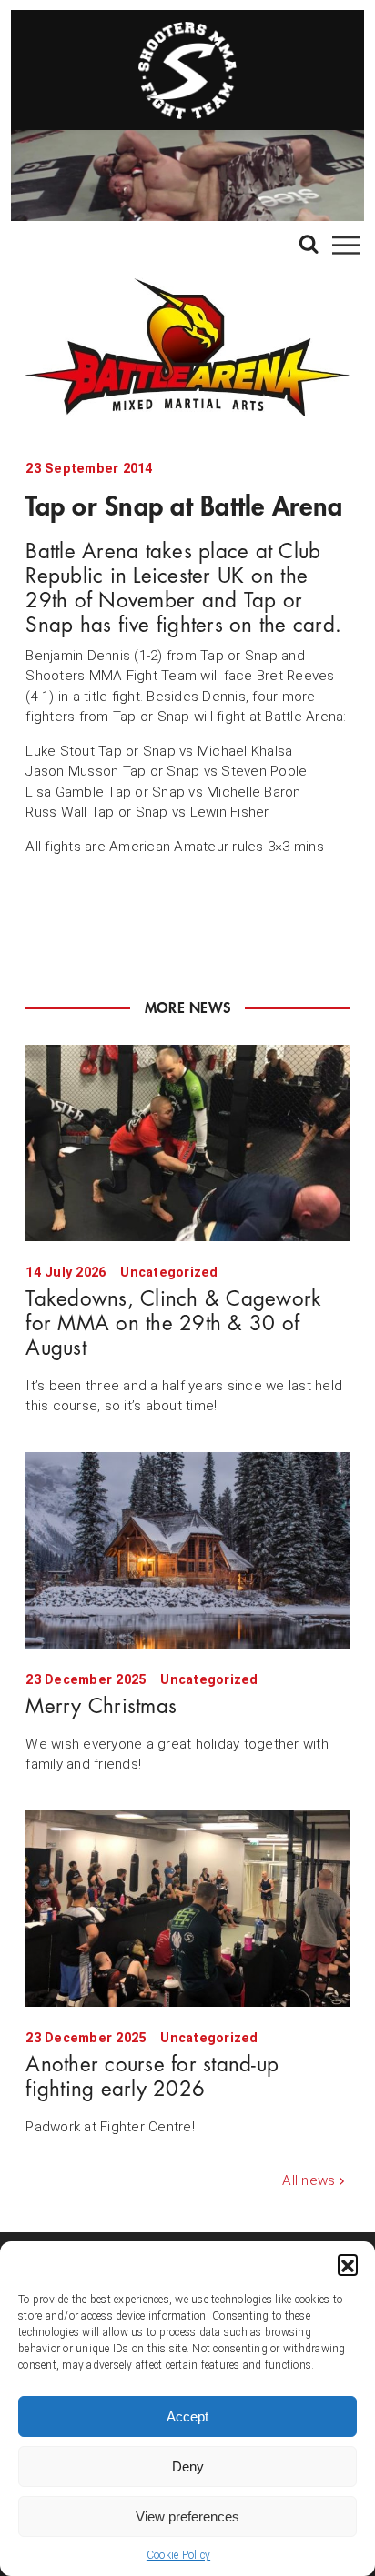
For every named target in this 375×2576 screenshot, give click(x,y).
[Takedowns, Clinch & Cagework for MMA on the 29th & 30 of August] (187, 1143)
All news (309, 2180)
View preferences (187, 2516)
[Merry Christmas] (187, 1550)
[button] (348, 2264)
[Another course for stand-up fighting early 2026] (187, 1909)
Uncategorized (169, 1273)
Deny (188, 2466)
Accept (187, 2416)
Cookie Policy (178, 2555)
